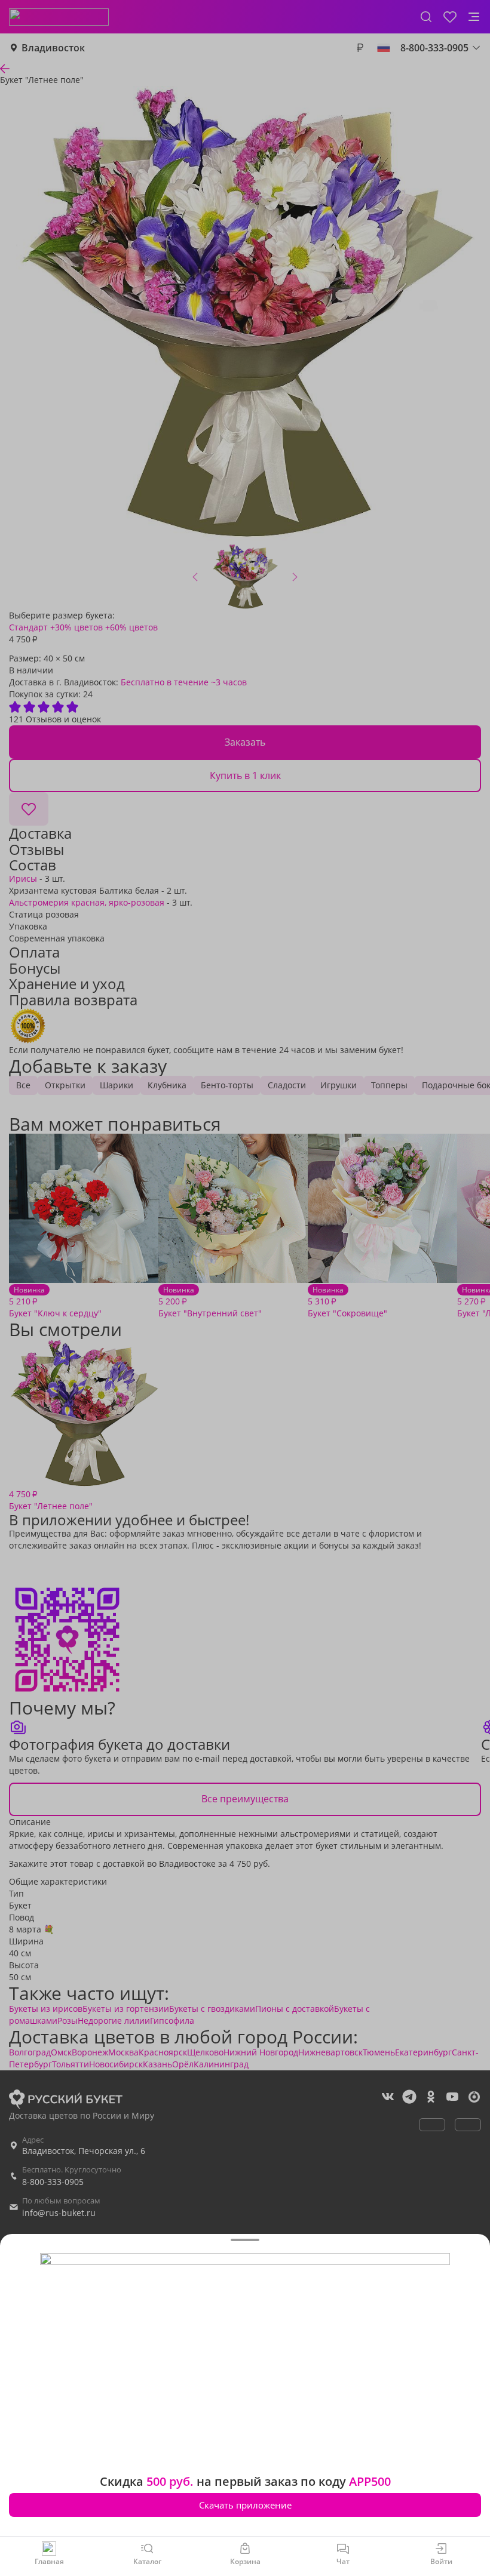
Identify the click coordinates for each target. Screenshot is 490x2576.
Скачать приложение (245, 2505)
